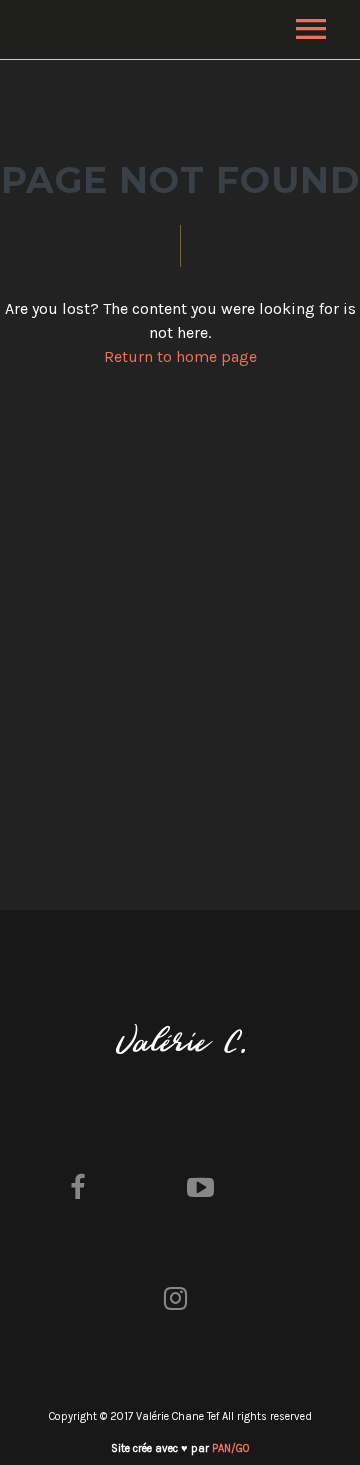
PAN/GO (230, 1448)
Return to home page (180, 356)
